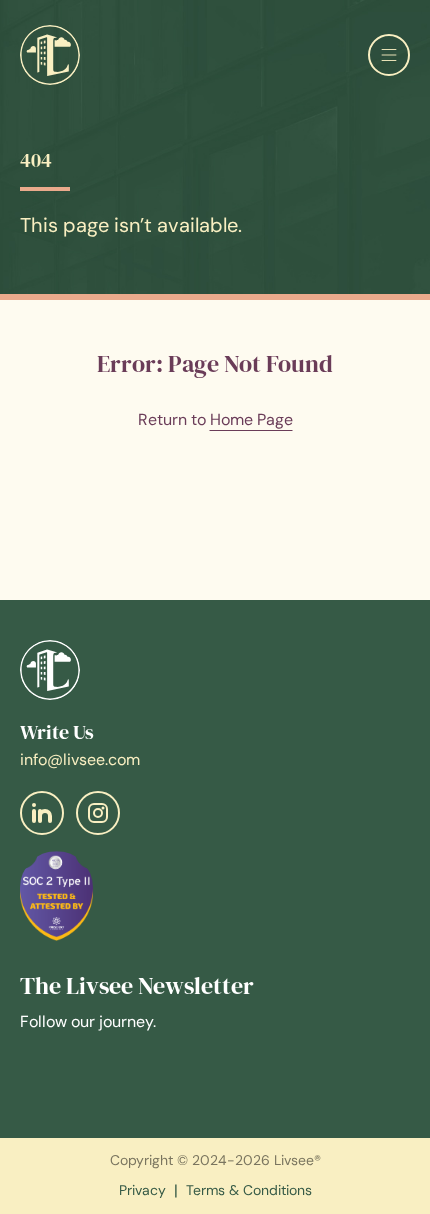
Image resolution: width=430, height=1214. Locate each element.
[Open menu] (389, 55)
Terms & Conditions (249, 1191)
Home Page (251, 419)
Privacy (142, 1191)
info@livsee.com (80, 759)
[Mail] (42, 813)
